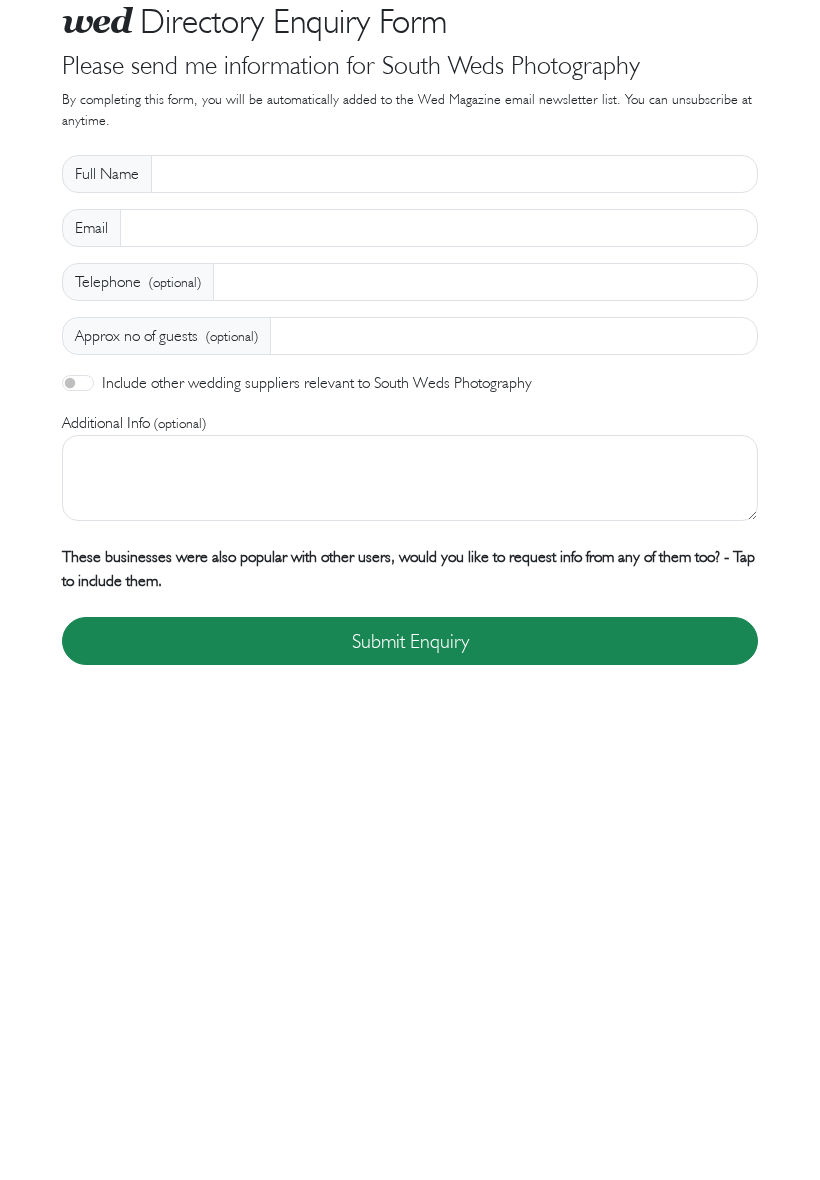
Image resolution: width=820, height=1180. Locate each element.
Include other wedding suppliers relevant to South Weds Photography (317, 382)
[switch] (78, 383)
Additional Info (134, 422)
